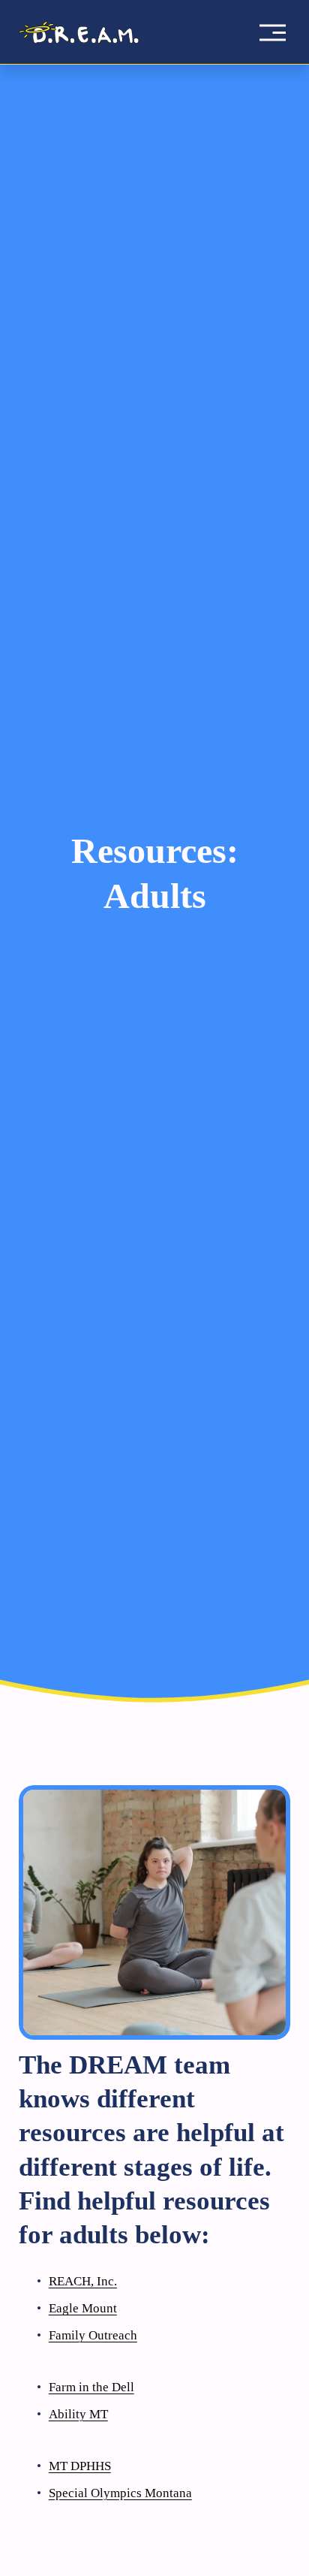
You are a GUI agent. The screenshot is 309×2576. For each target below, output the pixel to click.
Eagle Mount (83, 2308)
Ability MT (78, 2414)
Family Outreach (93, 2335)
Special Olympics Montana (120, 2493)
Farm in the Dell (91, 2387)
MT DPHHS (80, 2466)
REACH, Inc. (83, 2281)
